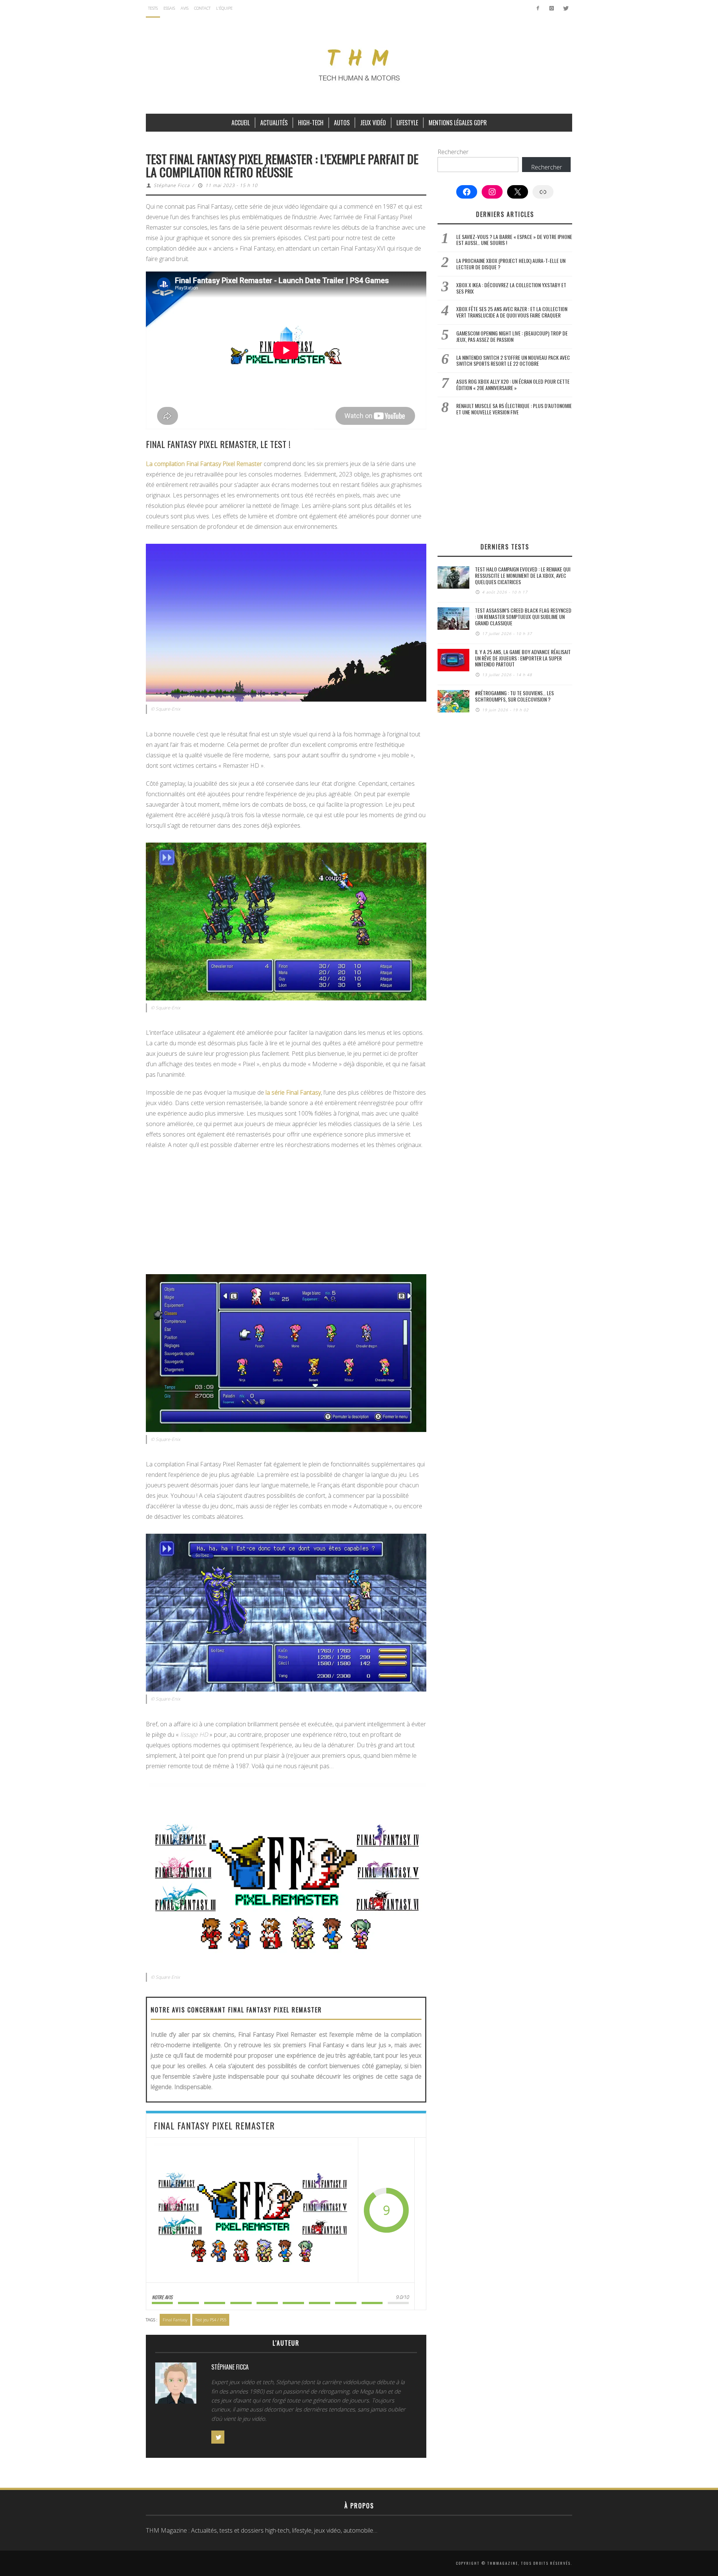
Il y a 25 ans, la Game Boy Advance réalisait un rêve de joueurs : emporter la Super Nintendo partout (523, 658)
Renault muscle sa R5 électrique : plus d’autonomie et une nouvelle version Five (514, 409)
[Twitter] (565, 8)
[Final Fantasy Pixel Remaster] (252, 2210)
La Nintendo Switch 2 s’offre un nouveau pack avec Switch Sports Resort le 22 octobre (513, 361)
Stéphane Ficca (172, 185)
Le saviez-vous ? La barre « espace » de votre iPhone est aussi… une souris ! (514, 240)
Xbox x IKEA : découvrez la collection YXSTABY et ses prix (511, 288)
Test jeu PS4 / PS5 (211, 2320)
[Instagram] (551, 8)
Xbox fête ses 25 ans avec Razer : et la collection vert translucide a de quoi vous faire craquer (512, 312)
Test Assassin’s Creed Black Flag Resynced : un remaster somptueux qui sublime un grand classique (523, 617)
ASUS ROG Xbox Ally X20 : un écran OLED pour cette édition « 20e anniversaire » (513, 384)
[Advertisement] (286, 1210)
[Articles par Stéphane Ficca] (176, 2385)
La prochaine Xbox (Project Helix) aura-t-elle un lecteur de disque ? (511, 264)
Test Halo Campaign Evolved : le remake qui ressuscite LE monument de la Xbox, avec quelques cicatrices (523, 575)
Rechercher (453, 152)
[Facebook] (538, 8)
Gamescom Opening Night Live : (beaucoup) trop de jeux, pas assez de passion (512, 336)
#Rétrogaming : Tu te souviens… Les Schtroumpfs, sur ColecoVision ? (514, 696)
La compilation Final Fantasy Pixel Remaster (204, 464)
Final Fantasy (175, 2320)
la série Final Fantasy (293, 1092)
